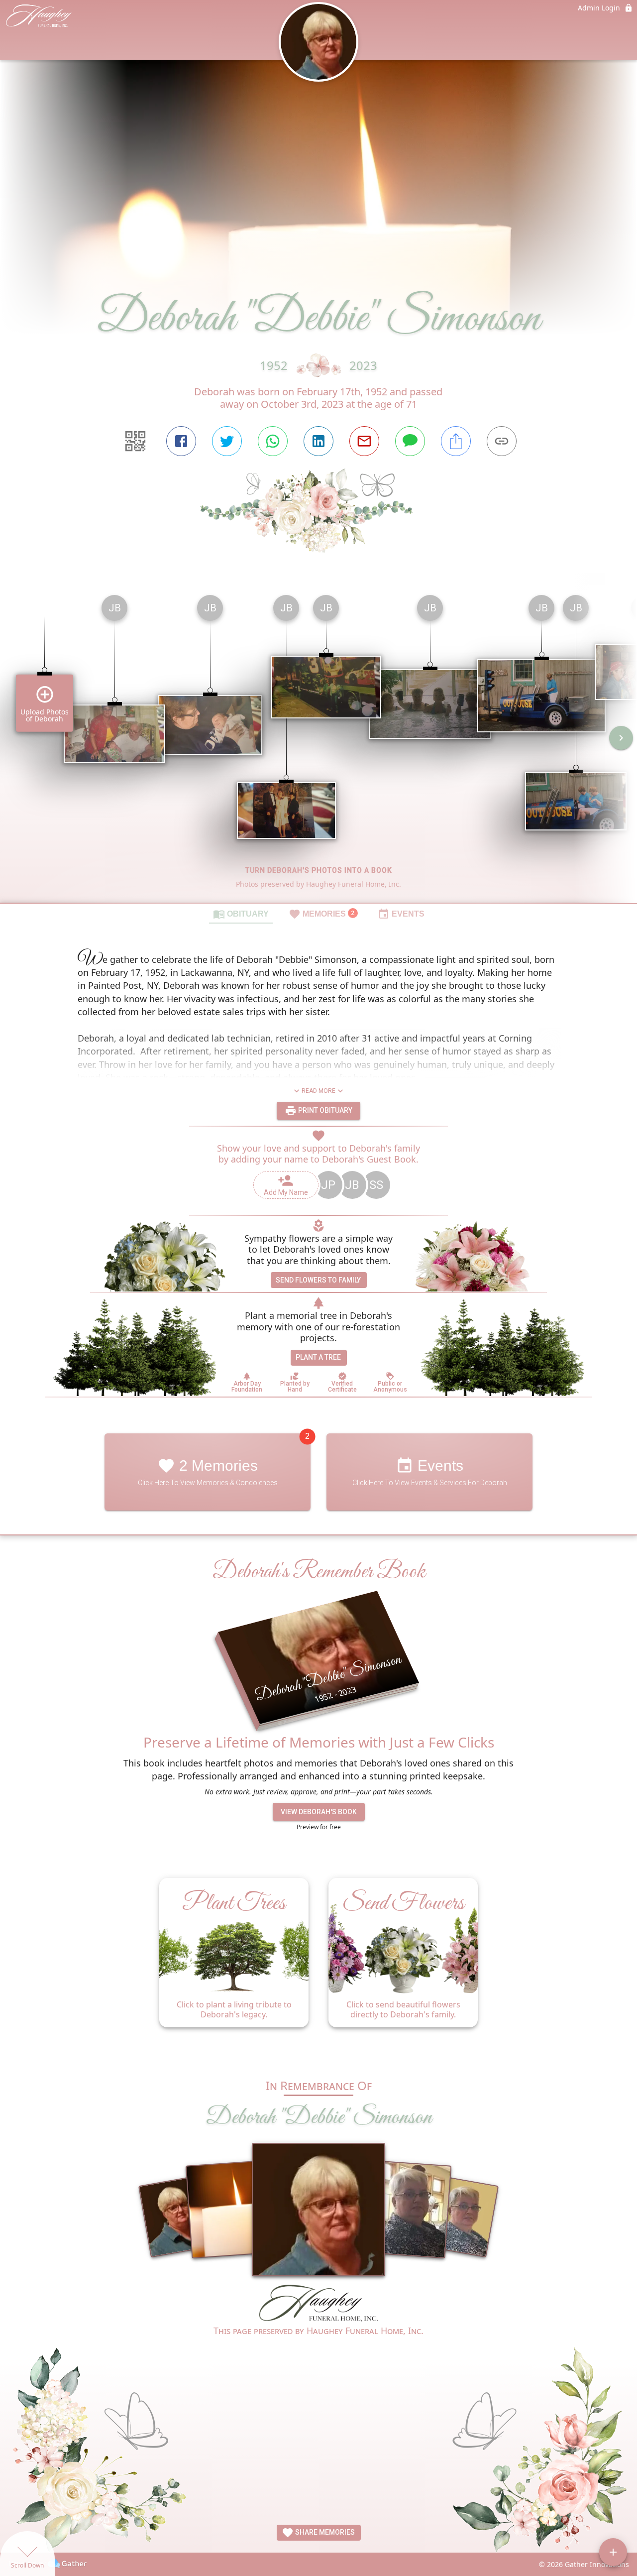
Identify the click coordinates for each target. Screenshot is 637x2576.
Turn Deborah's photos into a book (319, 870)
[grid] (318, 745)
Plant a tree (318, 1357)
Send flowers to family (318, 1280)
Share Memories (324, 2532)
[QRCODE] (135, 441)
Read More (318, 1091)
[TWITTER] (227, 441)
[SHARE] (456, 441)
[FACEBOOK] (181, 441)
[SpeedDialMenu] (613, 2552)
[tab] (241, 914)
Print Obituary (324, 1110)
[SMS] (410, 441)
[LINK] (502, 441)
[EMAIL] (364, 441)
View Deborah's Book (319, 1812)
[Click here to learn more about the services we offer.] (318, 2304)
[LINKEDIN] (318, 441)
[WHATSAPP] (273, 441)
